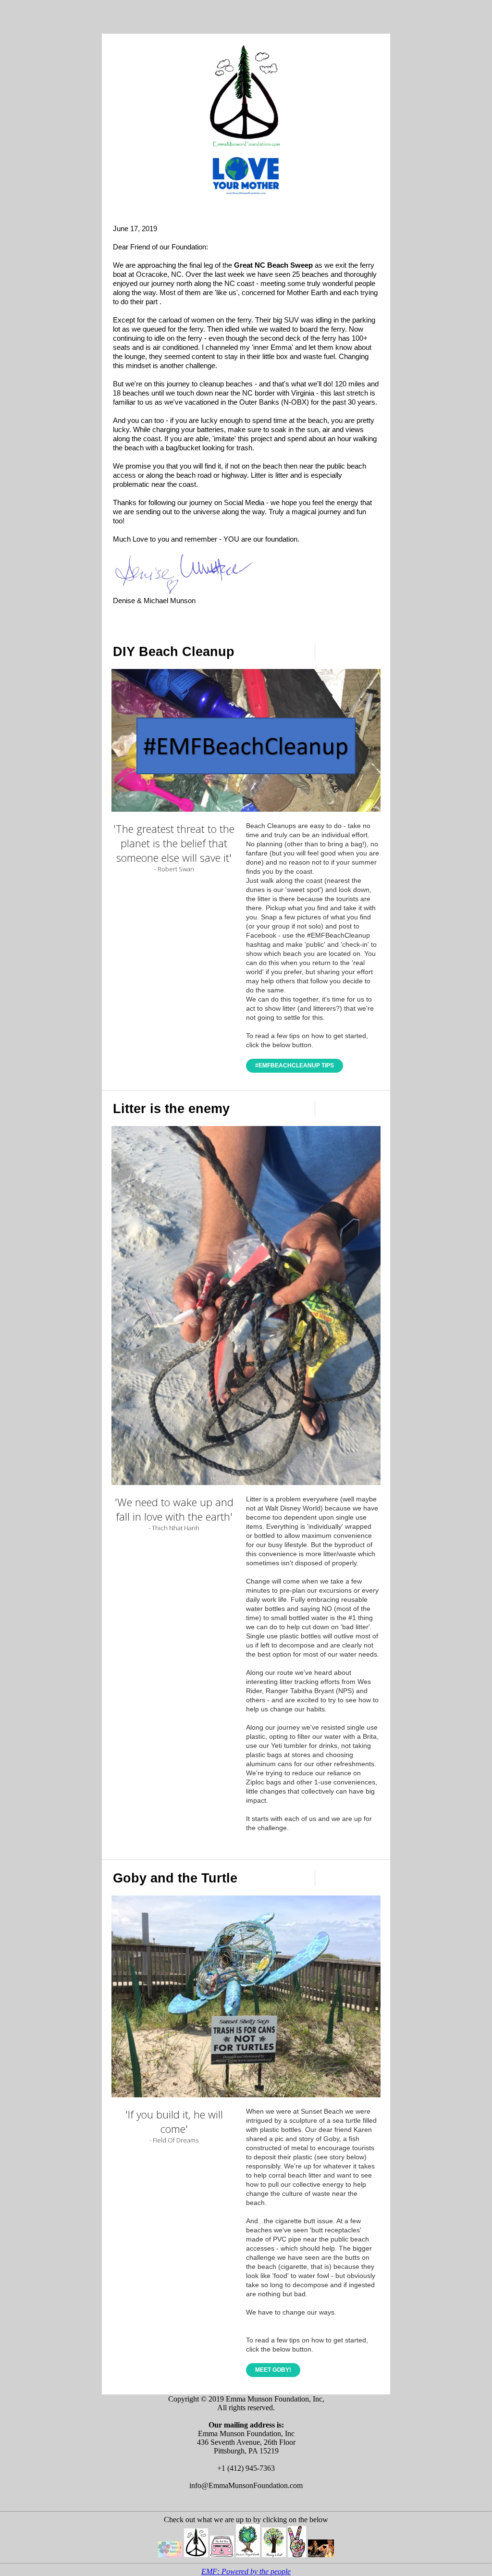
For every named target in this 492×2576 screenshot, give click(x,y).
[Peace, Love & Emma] (170, 2555)
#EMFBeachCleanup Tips (295, 1065)
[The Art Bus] (222, 2555)
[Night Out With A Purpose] (321, 2555)
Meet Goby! (273, 2370)
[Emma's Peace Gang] (297, 2555)
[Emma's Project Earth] (248, 2555)
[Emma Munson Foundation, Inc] (196, 2555)
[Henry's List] (274, 2555)
